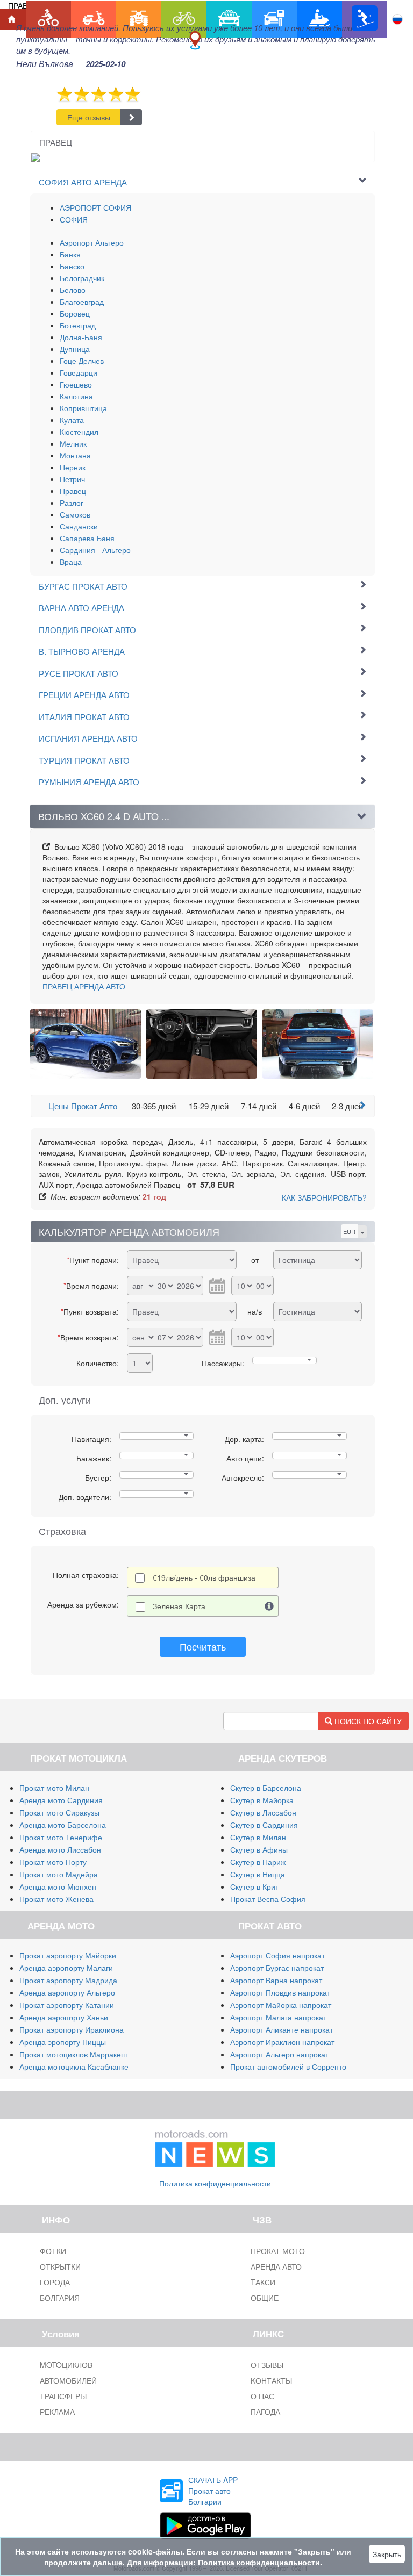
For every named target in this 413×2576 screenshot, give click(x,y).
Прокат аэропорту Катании (67, 2005)
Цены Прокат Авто (83, 1106)
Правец (73, 491)
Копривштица (83, 408)
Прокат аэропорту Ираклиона (72, 2029)
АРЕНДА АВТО (84, 986)
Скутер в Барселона (266, 1788)
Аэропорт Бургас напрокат (277, 1968)
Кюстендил (79, 432)
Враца (71, 562)
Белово (73, 290)
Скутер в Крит (254, 1886)
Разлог (72, 503)
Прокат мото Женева (56, 1899)
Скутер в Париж (258, 1862)
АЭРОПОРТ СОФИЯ (95, 207)
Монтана (75, 455)
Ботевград (78, 325)
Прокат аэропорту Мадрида (68, 1980)
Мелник (73, 443)
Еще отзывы (89, 117)
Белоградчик (82, 278)
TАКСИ (263, 2282)
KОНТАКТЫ (271, 2380)
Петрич (72, 479)
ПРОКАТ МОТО (278, 2251)
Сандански (79, 526)
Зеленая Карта (179, 1606)
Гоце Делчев (82, 361)
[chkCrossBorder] (269, 1606)
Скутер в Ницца (258, 1874)
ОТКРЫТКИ (60, 2266)
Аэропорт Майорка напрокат (281, 2005)
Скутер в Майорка (262, 1800)
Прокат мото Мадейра (59, 1874)
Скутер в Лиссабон (263, 1812)
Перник (73, 467)
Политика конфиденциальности (215, 2183)
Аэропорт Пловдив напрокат (280, 1992)
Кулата (72, 420)
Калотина (76, 396)
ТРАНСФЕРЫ (63, 2396)
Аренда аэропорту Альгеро (67, 1992)
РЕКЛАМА (57, 2412)
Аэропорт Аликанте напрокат (282, 2029)
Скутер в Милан (258, 1837)
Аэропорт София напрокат (277, 1955)
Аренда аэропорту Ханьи (64, 2017)
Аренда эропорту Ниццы (63, 2042)
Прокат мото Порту (53, 1862)
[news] (215, 2146)
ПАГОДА (265, 2412)
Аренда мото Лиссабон (60, 1849)
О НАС (262, 2396)
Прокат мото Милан (54, 1788)
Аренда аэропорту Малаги (66, 1968)
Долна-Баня (81, 337)
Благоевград (82, 302)
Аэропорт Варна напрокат (276, 1980)
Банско (72, 266)
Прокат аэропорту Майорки (68, 1955)
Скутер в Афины (259, 1849)
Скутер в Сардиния (264, 1825)
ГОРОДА (55, 2282)
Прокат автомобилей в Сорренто (288, 2066)
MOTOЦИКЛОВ (66, 2365)
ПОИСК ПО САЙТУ (367, 1721)
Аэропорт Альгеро (92, 242)
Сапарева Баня (87, 538)
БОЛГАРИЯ (60, 2298)
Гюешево (76, 384)
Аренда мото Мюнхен (58, 1886)
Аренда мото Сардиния (61, 1800)
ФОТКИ (53, 2251)
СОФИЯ (74, 219)
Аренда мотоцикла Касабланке (74, 2066)
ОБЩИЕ (265, 2298)
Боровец (75, 313)
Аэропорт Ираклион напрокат (282, 2042)
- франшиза (204, 1577)
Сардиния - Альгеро (95, 550)
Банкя (70, 254)
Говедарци (79, 372)
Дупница (75, 349)
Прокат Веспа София (268, 1899)
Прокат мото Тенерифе (61, 1837)
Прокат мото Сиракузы (59, 1812)
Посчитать (203, 1646)
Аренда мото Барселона (63, 1825)
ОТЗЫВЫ (267, 2365)
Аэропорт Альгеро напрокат (279, 2054)
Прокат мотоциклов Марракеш (73, 2054)
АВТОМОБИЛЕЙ (68, 2380)
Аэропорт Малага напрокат (278, 2017)
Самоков (75, 514)
